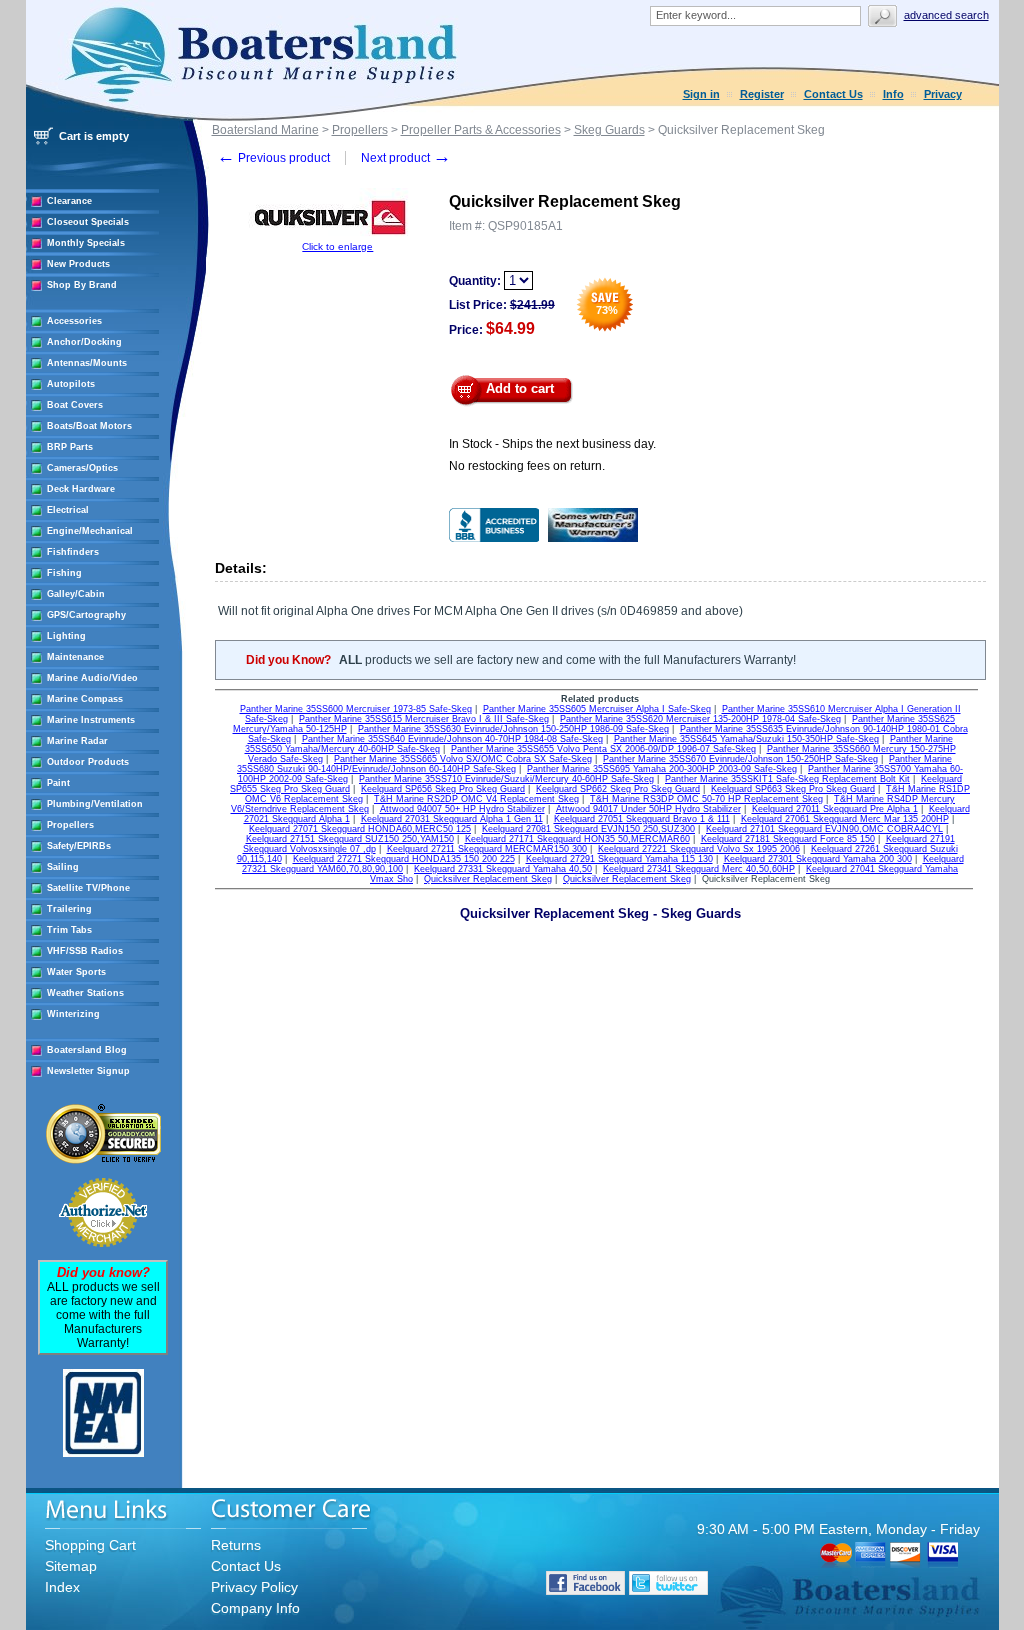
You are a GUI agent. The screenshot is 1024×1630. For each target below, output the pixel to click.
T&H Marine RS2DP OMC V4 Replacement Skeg (476, 799)
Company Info (255, 1608)
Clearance (69, 201)
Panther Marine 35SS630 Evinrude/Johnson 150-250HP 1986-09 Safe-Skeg (513, 729)
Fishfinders (73, 552)
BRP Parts (70, 447)
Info (893, 94)
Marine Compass (85, 699)
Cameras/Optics (82, 468)
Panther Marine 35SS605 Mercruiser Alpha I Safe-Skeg (597, 709)
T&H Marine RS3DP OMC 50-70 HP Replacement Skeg (706, 799)
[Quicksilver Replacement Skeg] (338, 237)
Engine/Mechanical (90, 531)
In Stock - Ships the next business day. (552, 444)
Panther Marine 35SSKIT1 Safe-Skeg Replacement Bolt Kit (787, 779)
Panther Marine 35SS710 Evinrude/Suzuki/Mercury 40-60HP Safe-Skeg (506, 779)
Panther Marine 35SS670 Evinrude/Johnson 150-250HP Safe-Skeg (740, 759)
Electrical (68, 510)
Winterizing (73, 1014)
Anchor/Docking (84, 342)
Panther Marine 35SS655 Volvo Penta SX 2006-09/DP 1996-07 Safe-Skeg (603, 749)
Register (762, 94)
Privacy (943, 94)
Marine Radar (77, 741)
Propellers (70, 825)
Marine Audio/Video (92, 678)
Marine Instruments (91, 720)
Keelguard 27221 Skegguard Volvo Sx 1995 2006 (699, 849)
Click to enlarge (337, 246)
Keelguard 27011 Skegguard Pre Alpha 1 (835, 809)
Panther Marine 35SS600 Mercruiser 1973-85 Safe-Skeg (356, 709)
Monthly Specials (86, 243)
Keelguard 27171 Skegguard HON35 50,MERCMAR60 (577, 839)
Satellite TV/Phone (88, 888)
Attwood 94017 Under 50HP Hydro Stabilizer (648, 809)
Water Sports (76, 972)
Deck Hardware (81, 489)
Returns (236, 1545)
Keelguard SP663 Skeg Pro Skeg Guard (793, 789)
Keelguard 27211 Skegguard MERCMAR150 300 (487, 849)
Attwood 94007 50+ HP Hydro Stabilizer (462, 809)
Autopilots (71, 384)
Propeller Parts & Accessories (481, 130)
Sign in (701, 94)
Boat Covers (75, 405)
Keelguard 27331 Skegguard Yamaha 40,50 (503, 869)
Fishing (64, 573)
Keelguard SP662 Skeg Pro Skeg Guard (618, 789)
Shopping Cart (90, 1545)
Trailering (69, 909)
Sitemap (71, 1566)
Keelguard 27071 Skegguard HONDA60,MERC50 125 (360, 829)
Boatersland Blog (87, 1050)
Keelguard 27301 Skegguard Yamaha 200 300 (818, 859)
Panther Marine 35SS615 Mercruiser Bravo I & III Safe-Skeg (424, 719)
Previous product (273, 158)
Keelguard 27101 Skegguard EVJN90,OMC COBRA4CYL (824, 829)
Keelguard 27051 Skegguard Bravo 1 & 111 (642, 819)
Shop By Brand (82, 285)
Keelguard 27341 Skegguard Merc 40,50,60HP (699, 869)
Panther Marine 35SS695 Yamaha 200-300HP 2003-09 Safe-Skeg (662, 769)
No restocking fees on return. (527, 466)
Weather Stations (85, 993)
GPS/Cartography (86, 615)
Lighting (66, 636)
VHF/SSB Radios (85, 951)
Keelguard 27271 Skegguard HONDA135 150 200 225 (404, 859)
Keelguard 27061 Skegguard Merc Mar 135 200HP (845, 819)
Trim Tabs (69, 930)
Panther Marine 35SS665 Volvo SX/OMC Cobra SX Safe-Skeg (463, 759)
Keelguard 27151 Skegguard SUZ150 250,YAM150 (350, 839)
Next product (406, 158)
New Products (78, 264)
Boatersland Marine (265, 130)
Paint (58, 783)
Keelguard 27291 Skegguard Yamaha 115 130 (619, 859)
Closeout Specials (88, 222)
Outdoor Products (88, 762)
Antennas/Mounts (87, 363)
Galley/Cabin (76, 594)
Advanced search (946, 15)
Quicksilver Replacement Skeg (488, 879)
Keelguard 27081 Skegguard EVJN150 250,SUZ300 (588, 829)
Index (62, 1587)
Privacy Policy (254, 1587)
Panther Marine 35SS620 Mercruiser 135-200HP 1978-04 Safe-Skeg (700, 719)
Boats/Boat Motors (89, 426)
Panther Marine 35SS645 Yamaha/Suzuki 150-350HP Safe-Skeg (746, 739)
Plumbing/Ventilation (95, 804)
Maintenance (75, 657)
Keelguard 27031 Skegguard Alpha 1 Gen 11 (452, 819)
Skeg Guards (609, 130)
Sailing (63, 867)
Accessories (74, 321)
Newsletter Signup (88, 1071)
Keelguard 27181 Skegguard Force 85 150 (788, 839)
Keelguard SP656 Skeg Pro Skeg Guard (443, 789)
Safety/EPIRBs (79, 846)
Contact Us (833, 94)
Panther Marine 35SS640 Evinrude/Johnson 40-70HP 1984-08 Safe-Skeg (452, 739)
